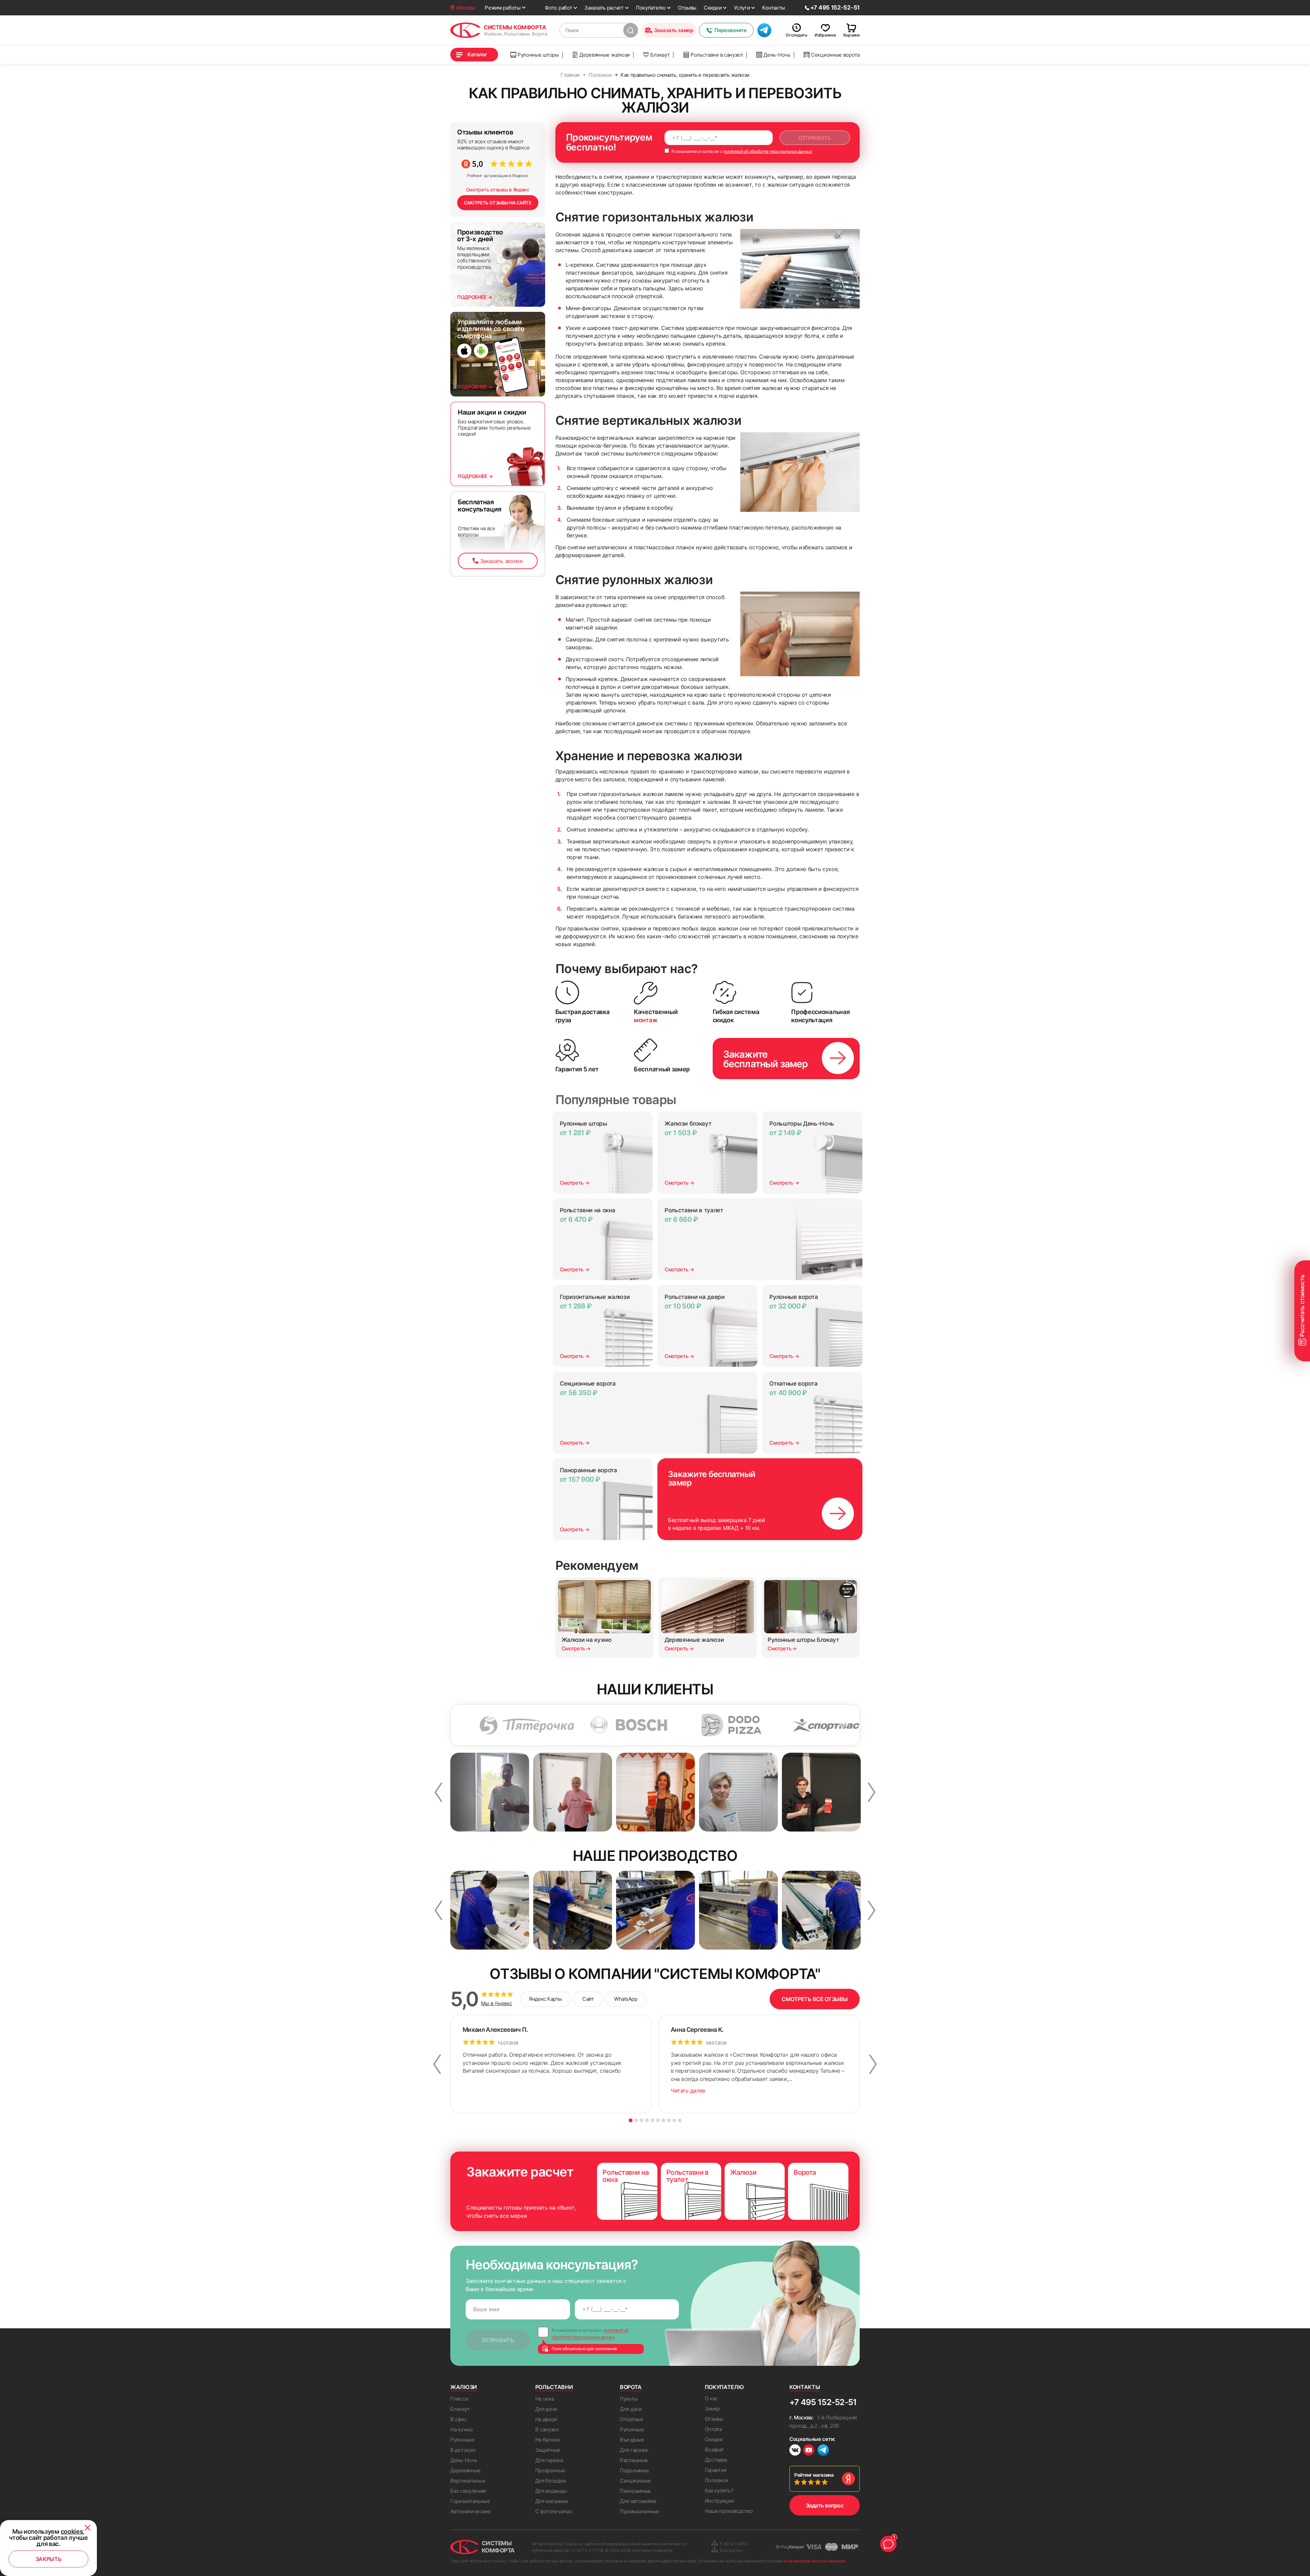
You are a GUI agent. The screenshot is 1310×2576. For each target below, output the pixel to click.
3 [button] (642, 2120)
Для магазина (551, 2501)
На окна (545, 2399)
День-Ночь (777, 55)
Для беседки (551, 2481)
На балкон (548, 2440)
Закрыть (49, 2559)
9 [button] (674, 2120)
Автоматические (470, 2511)
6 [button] (658, 2120)
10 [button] (680, 2120)
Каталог (477, 54)
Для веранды (551, 2491)
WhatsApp (626, 1999)
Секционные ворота (835, 55)
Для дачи (546, 2409)
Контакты (774, 8)
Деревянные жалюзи (605, 55)
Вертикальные (468, 2481)
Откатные (632, 2419)
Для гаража (549, 2460)
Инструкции (719, 2501)
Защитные (548, 2450)
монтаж (646, 1020)
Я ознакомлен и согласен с (741, 151)
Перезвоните (730, 30)
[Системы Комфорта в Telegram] (823, 2451)
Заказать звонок (501, 561)
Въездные (632, 2440)
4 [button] (647, 2120)
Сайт (588, 1999)
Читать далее (688, 2090)
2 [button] (636, 2120)
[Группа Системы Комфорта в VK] (795, 2451)
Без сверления (468, 2491)
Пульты (629, 2399)
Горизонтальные (470, 2501)
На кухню (462, 2429)
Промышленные (639, 2511)
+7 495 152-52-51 (823, 2402)
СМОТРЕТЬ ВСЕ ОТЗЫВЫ (815, 1999)
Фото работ (558, 8)
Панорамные (635, 2491)
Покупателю (651, 8)
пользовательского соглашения (814, 2561)
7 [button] (663, 2120)
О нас (711, 2398)
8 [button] (669, 2120)
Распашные (634, 2460)
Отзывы (687, 8)
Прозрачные (550, 2470)
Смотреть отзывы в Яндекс (498, 190)
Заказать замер (674, 30)
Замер (713, 2409)
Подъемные (634, 2470)
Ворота (631, 2387)
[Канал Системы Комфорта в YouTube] (809, 2451)
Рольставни (554, 2387)
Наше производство (729, 2511)
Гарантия (716, 2470)
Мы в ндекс (497, 2003)
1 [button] (631, 2120)
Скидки (713, 8)
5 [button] (652, 2120)
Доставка (716, 2460)
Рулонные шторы (538, 55)
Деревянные (465, 2470)
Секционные (635, 2481)
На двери (546, 2419)
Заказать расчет (604, 8)
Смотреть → (575, 1183)
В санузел (547, 2429)
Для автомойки (638, 2501)
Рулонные (462, 2440)
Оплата (713, 2429)
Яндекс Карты (545, 1999)
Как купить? (719, 2491)
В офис (458, 2419)
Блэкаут (660, 55)
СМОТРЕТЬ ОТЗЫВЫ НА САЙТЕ (498, 203)
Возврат (714, 2450)
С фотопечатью (554, 2511)
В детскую (463, 2450)
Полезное (717, 2480)
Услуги (742, 8)
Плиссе (459, 2399)
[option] (458, 1725)
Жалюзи (464, 2387)
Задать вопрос (825, 2505)
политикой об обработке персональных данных (768, 151)
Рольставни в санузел (717, 55)
